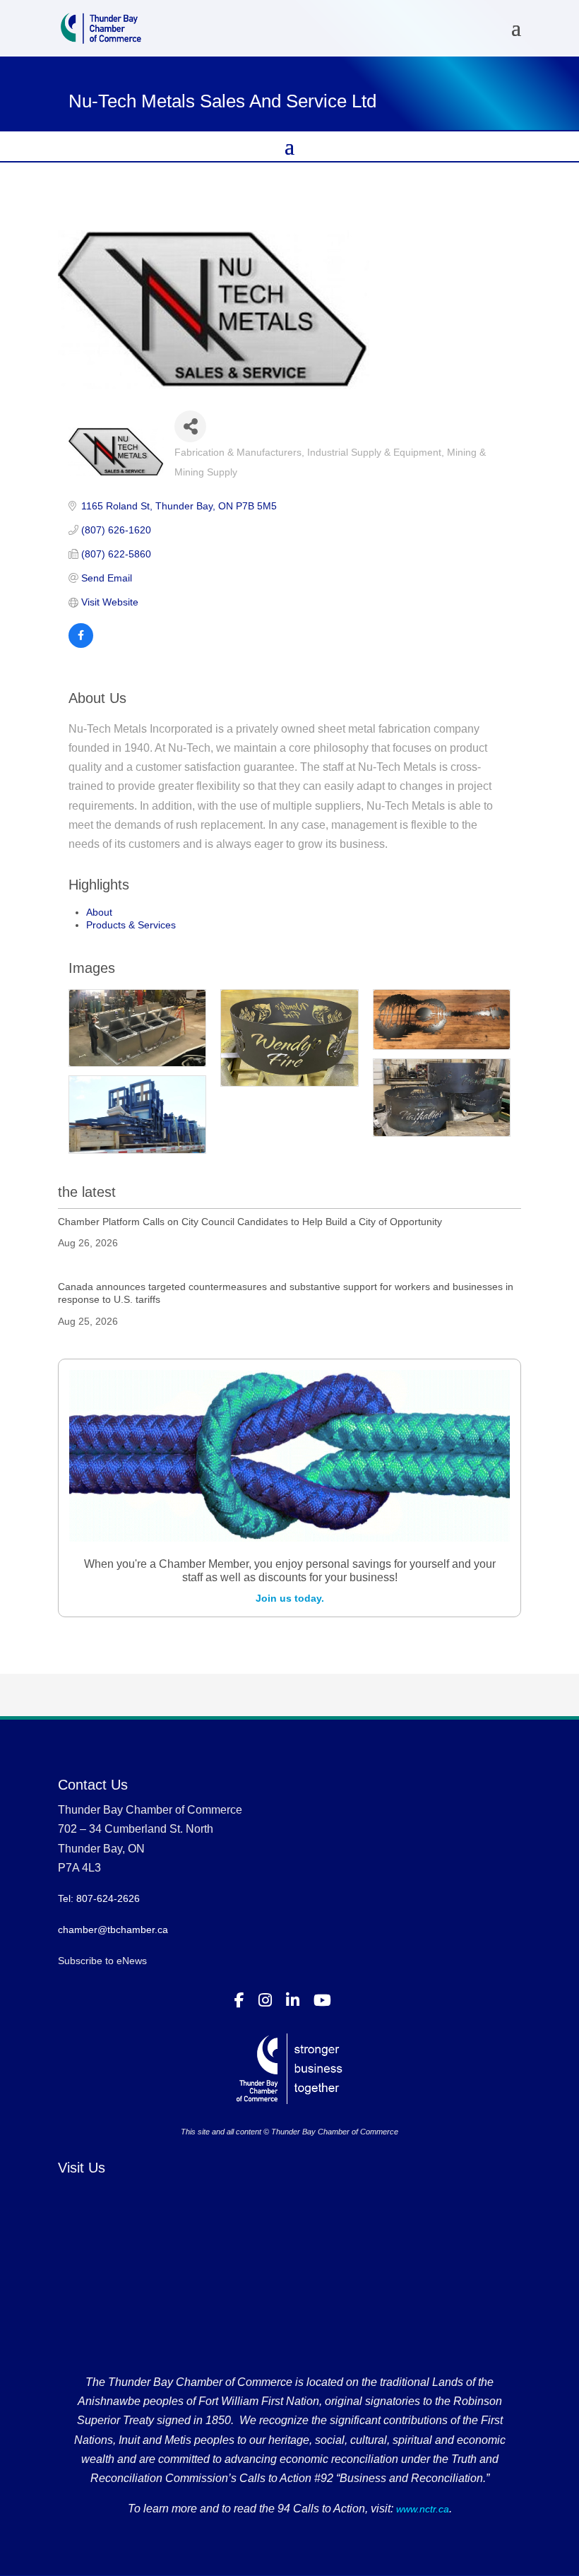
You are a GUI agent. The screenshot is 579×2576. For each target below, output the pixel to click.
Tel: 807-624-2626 (99, 1898)
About (99, 912)
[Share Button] (190, 426)
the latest (87, 1192)
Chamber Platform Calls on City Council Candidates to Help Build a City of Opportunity (250, 1222)
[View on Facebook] (81, 644)
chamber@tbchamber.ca (113, 1930)
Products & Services (131, 925)
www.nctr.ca (421, 2509)
